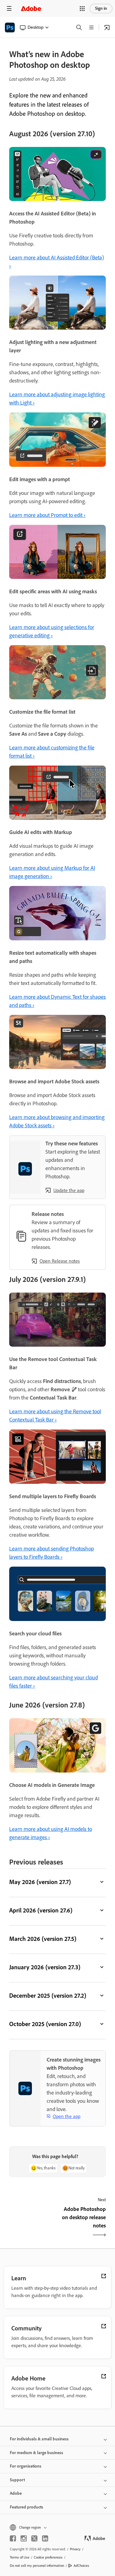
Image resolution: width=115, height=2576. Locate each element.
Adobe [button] (16, 2493)
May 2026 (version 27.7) (40, 1882)
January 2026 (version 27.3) (45, 1967)
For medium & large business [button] (36, 2453)
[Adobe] (31, 8)
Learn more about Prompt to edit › (47, 515)
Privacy (75, 2549)
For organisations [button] (26, 2466)
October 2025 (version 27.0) (45, 2024)
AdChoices (81, 2566)
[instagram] (24, 2538)
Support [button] (17, 2480)
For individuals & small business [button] (39, 2439)
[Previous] (33, 2223)
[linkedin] (45, 2538)
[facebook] (13, 2538)
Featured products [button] (27, 2507)
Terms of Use (20, 2557)
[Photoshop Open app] (107, 27)
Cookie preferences (48, 2557)
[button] (82, 9)
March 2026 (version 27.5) (43, 1939)
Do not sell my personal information (37, 2566)
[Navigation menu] (9, 8)
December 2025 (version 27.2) (48, 1996)
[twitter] (34, 2538)
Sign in (101, 8)
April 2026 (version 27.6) (41, 1910)
